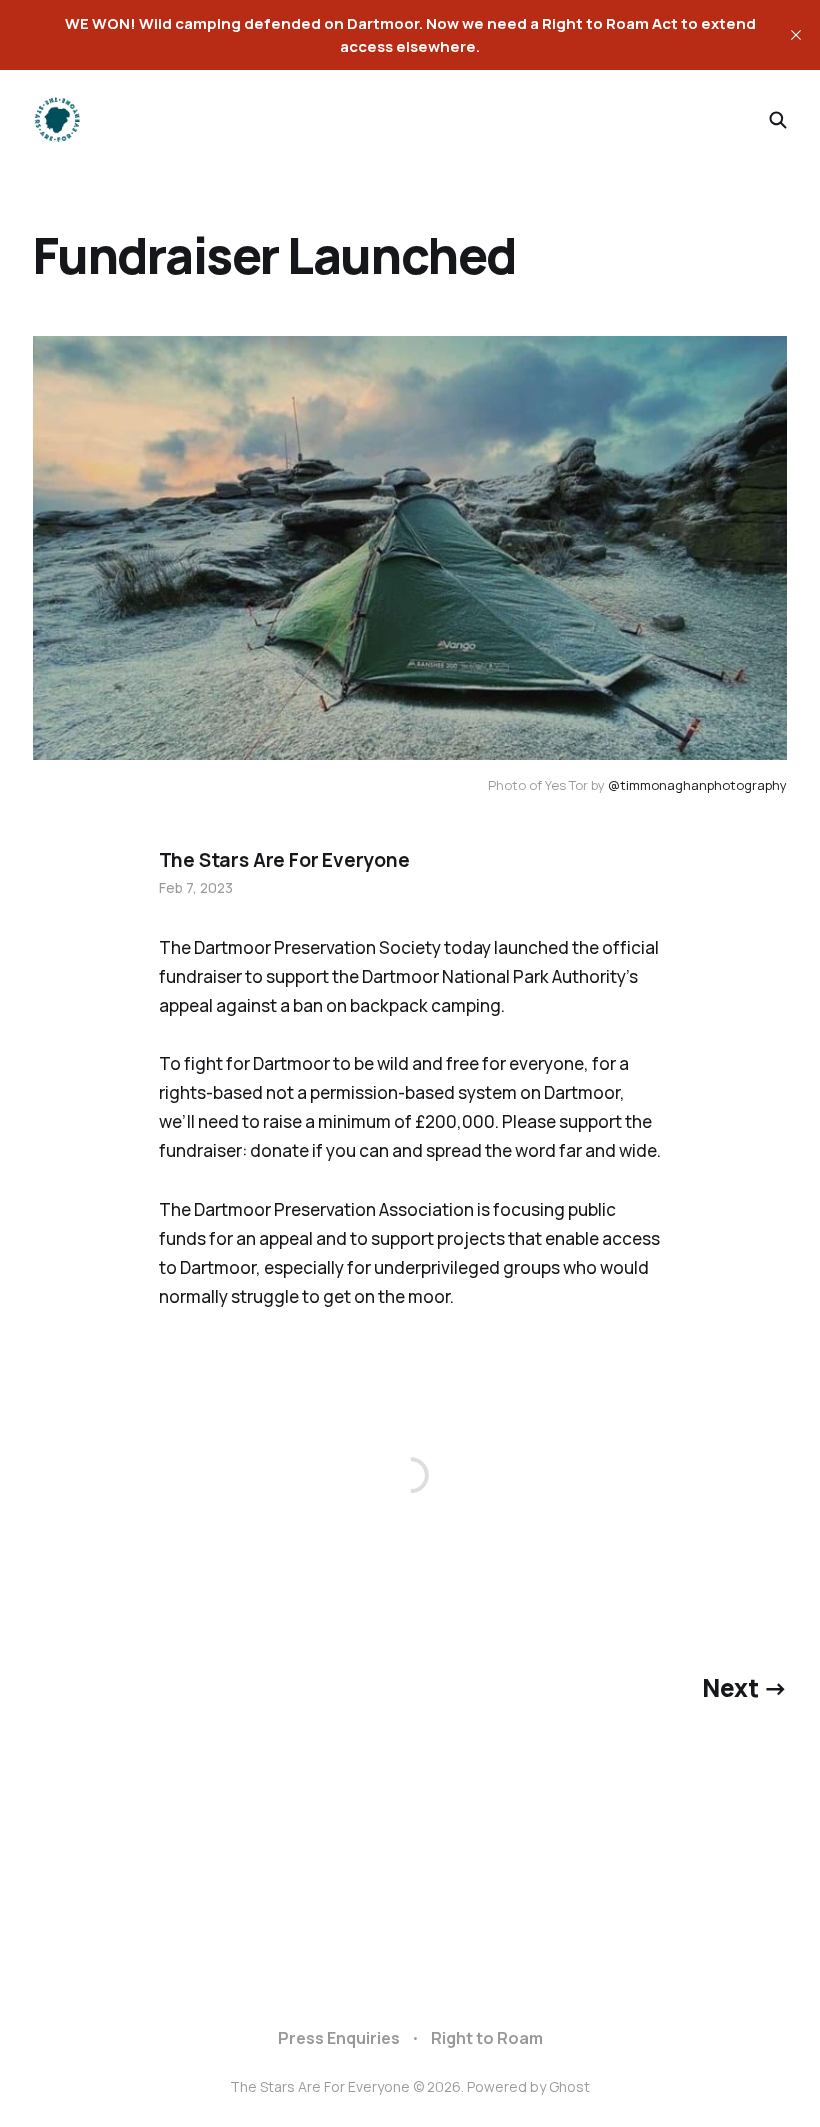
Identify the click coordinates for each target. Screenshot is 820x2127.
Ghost (569, 2086)
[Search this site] (778, 120)
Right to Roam (487, 2038)
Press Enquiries (339, 2038)
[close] (796, 35)
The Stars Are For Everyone (284, 860)
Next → (744, 1687)
